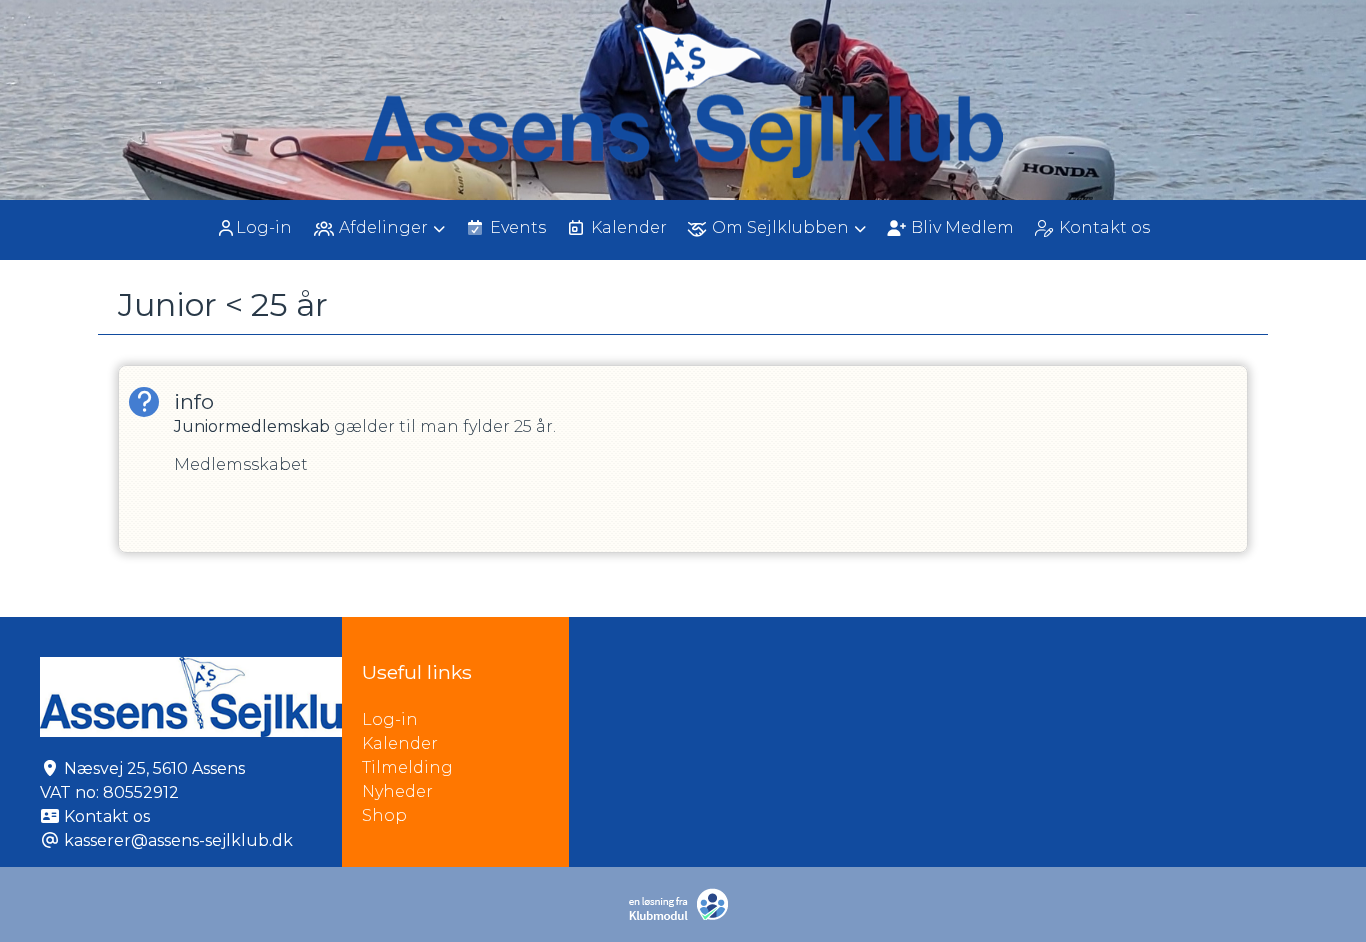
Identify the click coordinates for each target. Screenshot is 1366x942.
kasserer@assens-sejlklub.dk (178, 840)
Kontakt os (107, 816)
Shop (384, 815)
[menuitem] (256, 227)
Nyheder (397, 791)
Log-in (264, 227)
